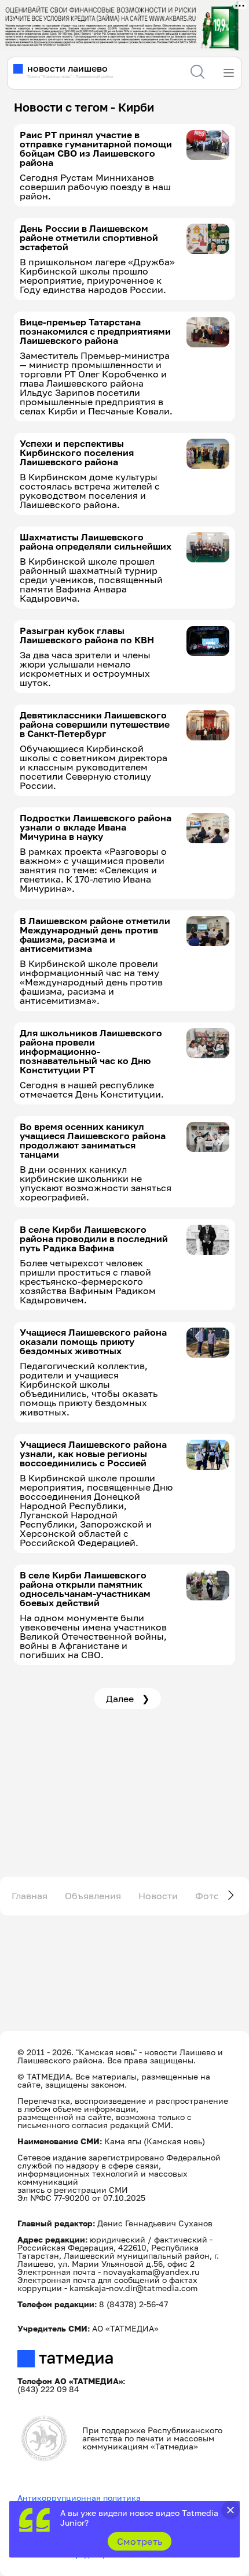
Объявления (93, 1896)
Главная (30, 1896)
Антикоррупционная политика (79, 2498)
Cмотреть (140, 2541)
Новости (158, 1896)
